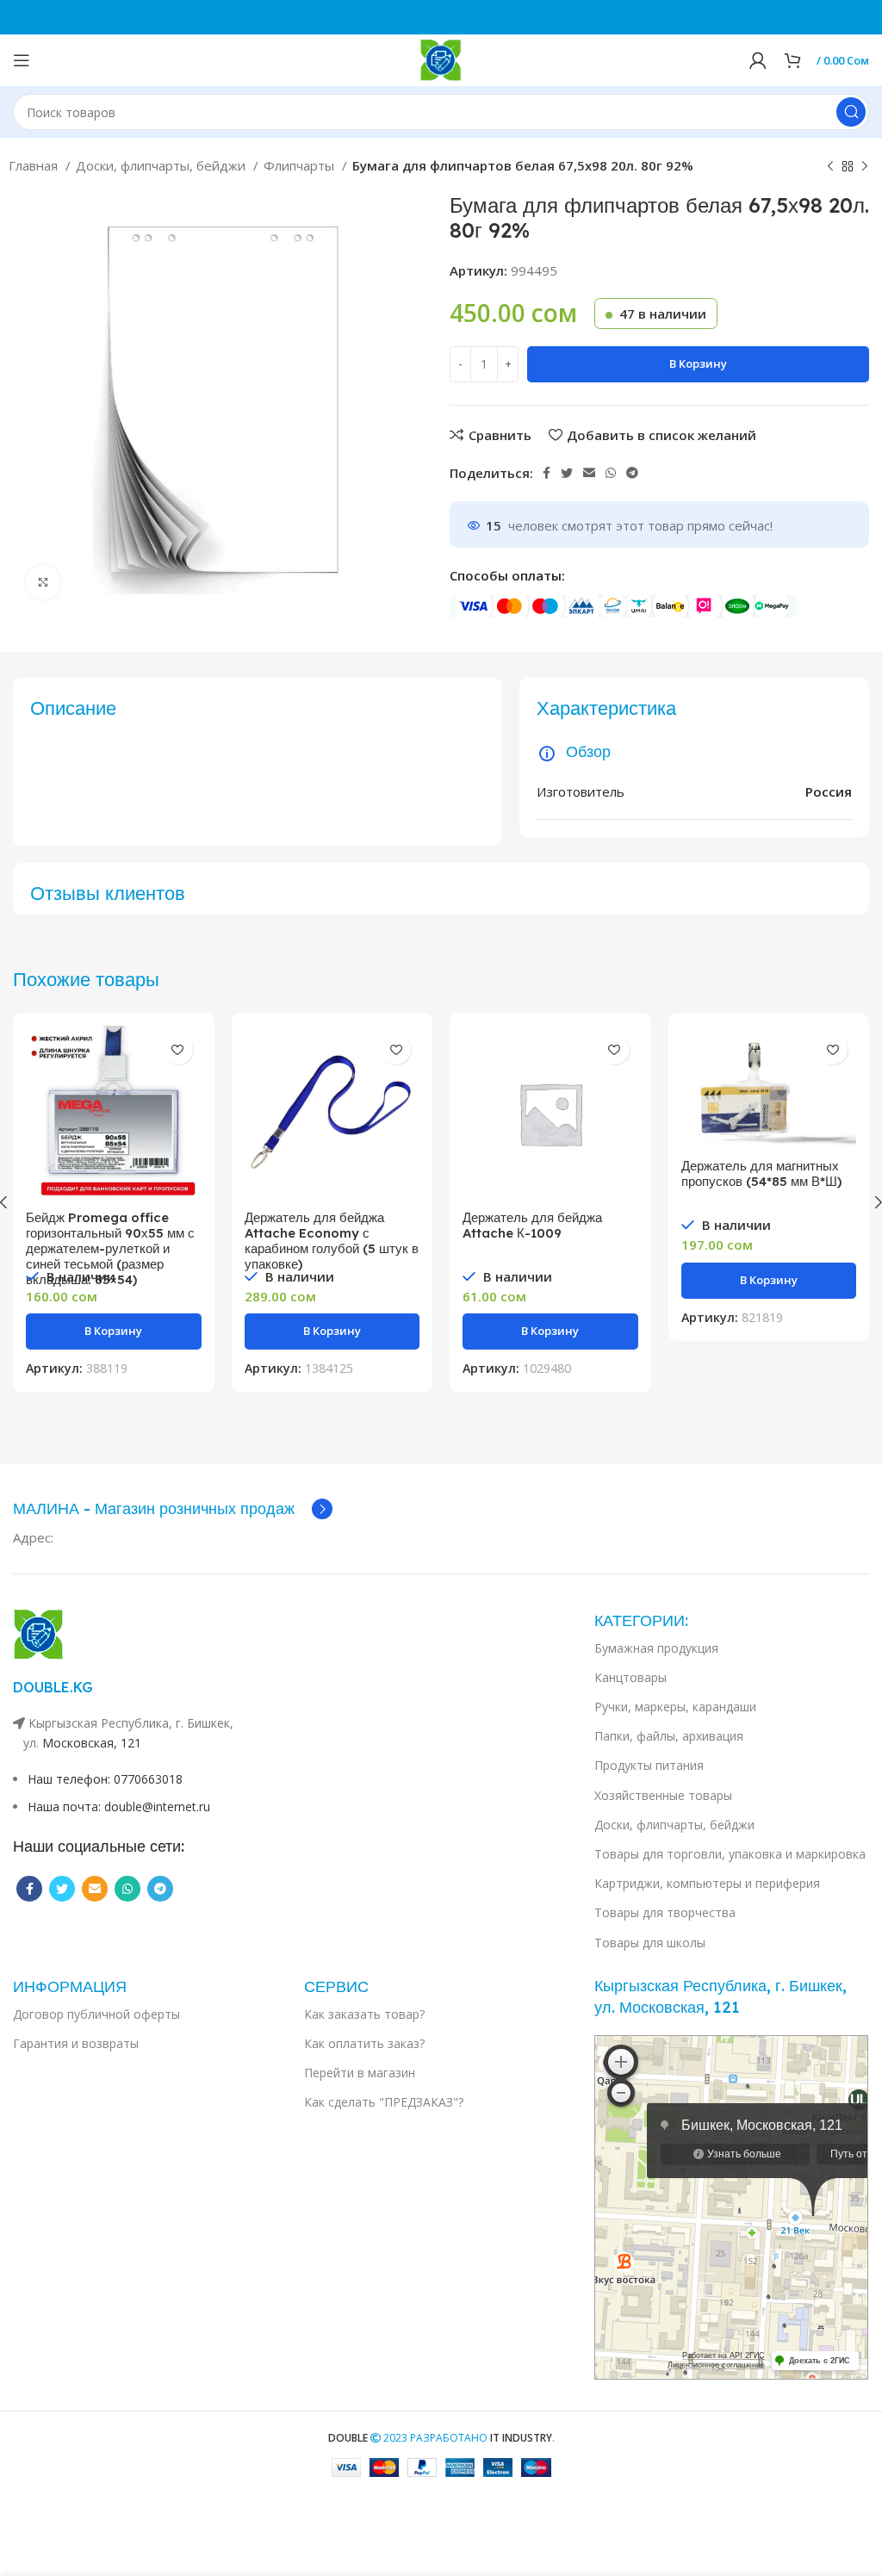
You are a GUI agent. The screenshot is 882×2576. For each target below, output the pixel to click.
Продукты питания (649, 1765)
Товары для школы (650, 1943)
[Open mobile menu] (22, 60)
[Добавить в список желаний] (178, 1049)
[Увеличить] (43, 582)
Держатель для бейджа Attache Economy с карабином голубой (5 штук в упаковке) (332, 1241)
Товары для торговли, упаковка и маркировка (730, 1854)
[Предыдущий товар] (830, 167)
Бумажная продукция (656, 1648)
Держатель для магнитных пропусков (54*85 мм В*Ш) (761, 1173)
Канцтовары (630, 1677)
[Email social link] (589, 473)
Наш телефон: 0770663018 (105, 1779)
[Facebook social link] (547, 473)
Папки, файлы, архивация (669, 1736)
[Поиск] (851, 112)
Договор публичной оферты (96, 2014)
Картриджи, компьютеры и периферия (707, 1883)
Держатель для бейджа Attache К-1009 (532, 1225)
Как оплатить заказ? (364, 2043)
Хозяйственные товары (663, 1795)
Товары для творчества (665, 1912)
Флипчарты (301, 165)
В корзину (698, 363)
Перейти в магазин (360, 2073)
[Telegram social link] (632, 473)
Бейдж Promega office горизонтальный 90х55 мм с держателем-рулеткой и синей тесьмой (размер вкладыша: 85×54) (110, 1248)
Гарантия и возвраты (76, 2043)
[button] (114, 1331)
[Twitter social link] (567, 473)
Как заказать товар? (364, 2014)
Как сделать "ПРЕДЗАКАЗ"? (384, 2102)
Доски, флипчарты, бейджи (162, 165)
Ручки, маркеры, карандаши (675, 1707)
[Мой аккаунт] (758, 60)
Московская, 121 (92, 1743)
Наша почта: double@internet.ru (119, 1806)
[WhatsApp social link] (611, 473)
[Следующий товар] (865, 167)
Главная (35, 165)
